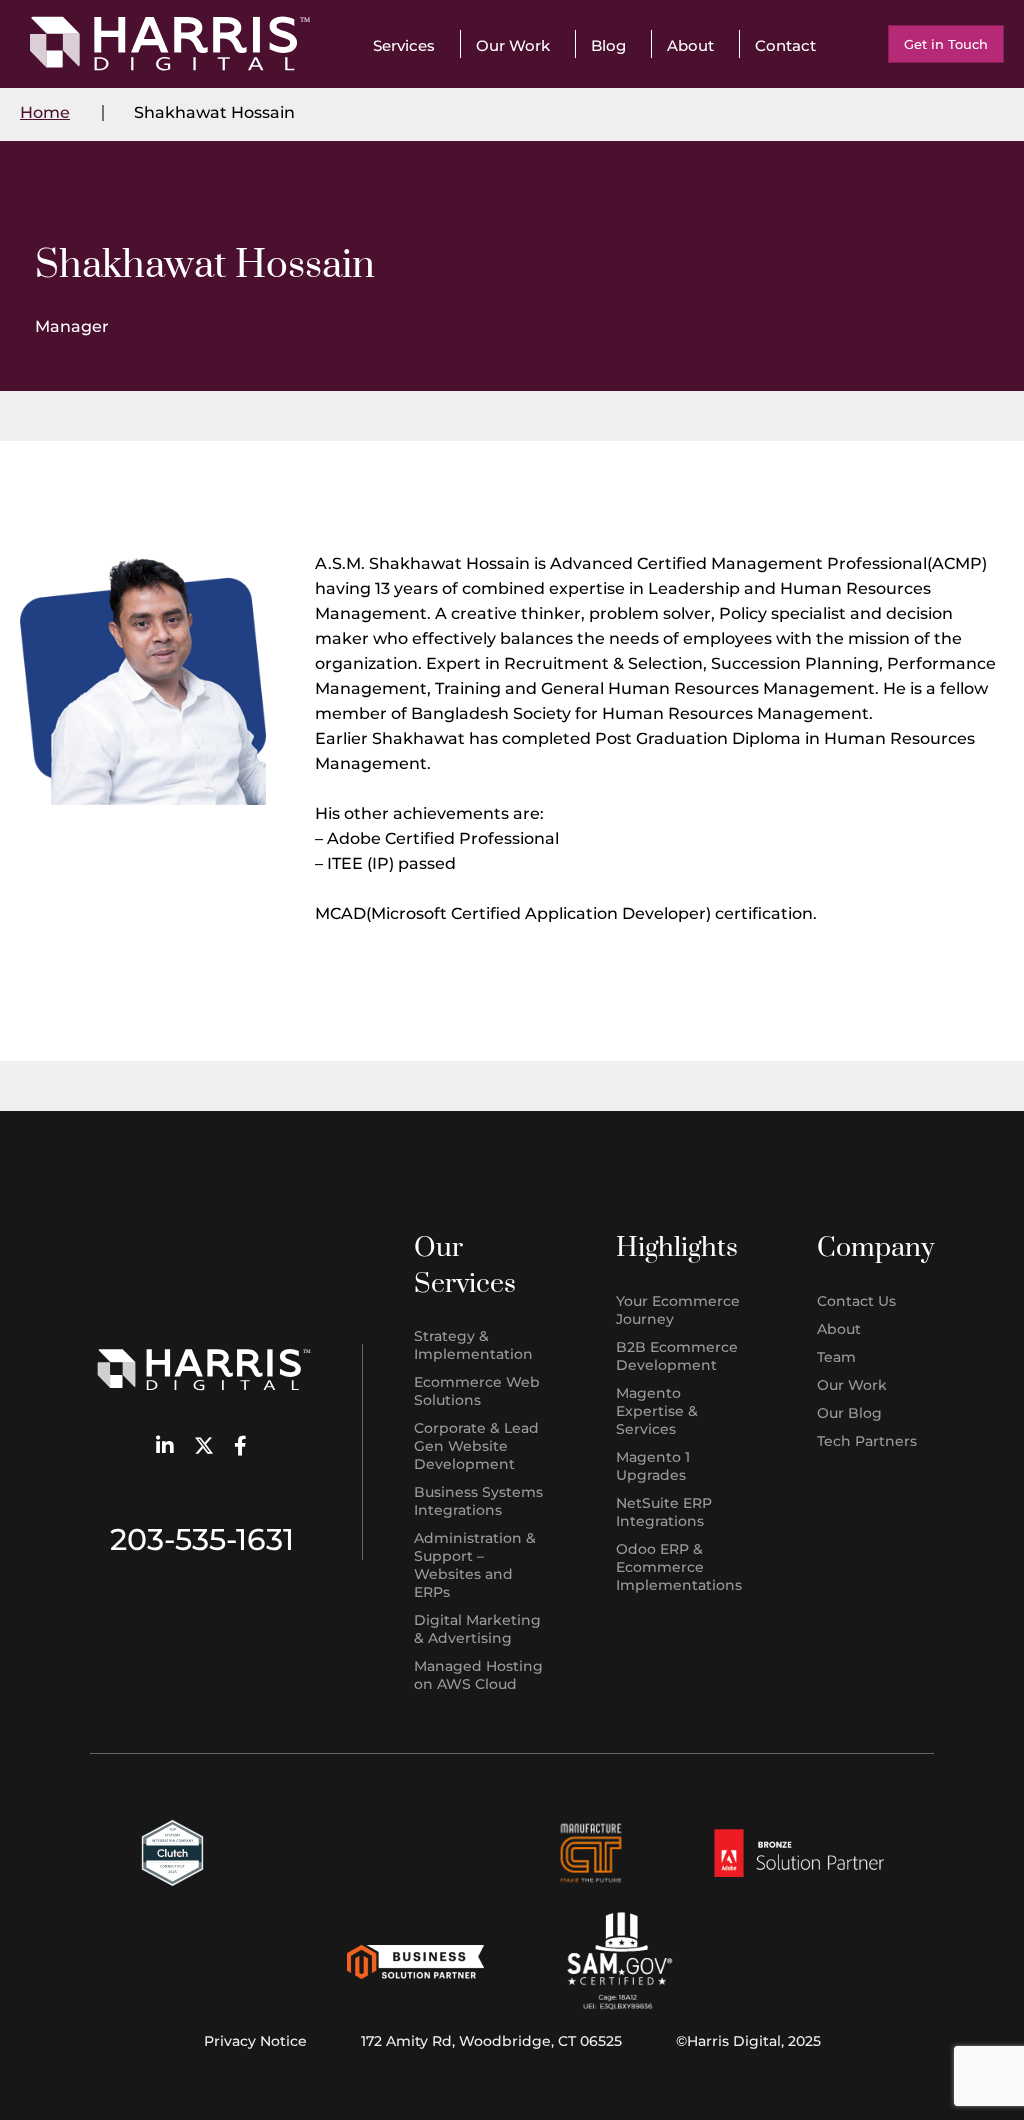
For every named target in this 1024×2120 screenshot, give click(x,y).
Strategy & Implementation (473, 1345)
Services (404, 45)
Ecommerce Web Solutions (477, 1391)
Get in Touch (946, 44)
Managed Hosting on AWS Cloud (478, 1675)
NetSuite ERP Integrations (664, 1512)
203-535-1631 (202, 1539)
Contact (785, 45)
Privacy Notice (255, 2041)
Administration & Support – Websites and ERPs (475, 1565)
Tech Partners (867, 1441)
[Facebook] (240, 1447)
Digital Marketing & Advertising (477, 1629)
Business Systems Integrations (478, 1501)
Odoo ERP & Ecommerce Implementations (679, 1567)
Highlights (677, 1248)
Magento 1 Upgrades (653, 1466)
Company (875, 1248)
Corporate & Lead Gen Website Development (476, 1446)
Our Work (513, 45)
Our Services (465, 1266)
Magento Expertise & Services (657, 1411)
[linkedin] (165, 1447)
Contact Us (856, 1301)
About (690, 45)
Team (836, 1357)
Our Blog (849, 1413)
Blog (608, 45)
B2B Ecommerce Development (677, 1356)
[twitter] (204, 1447)
